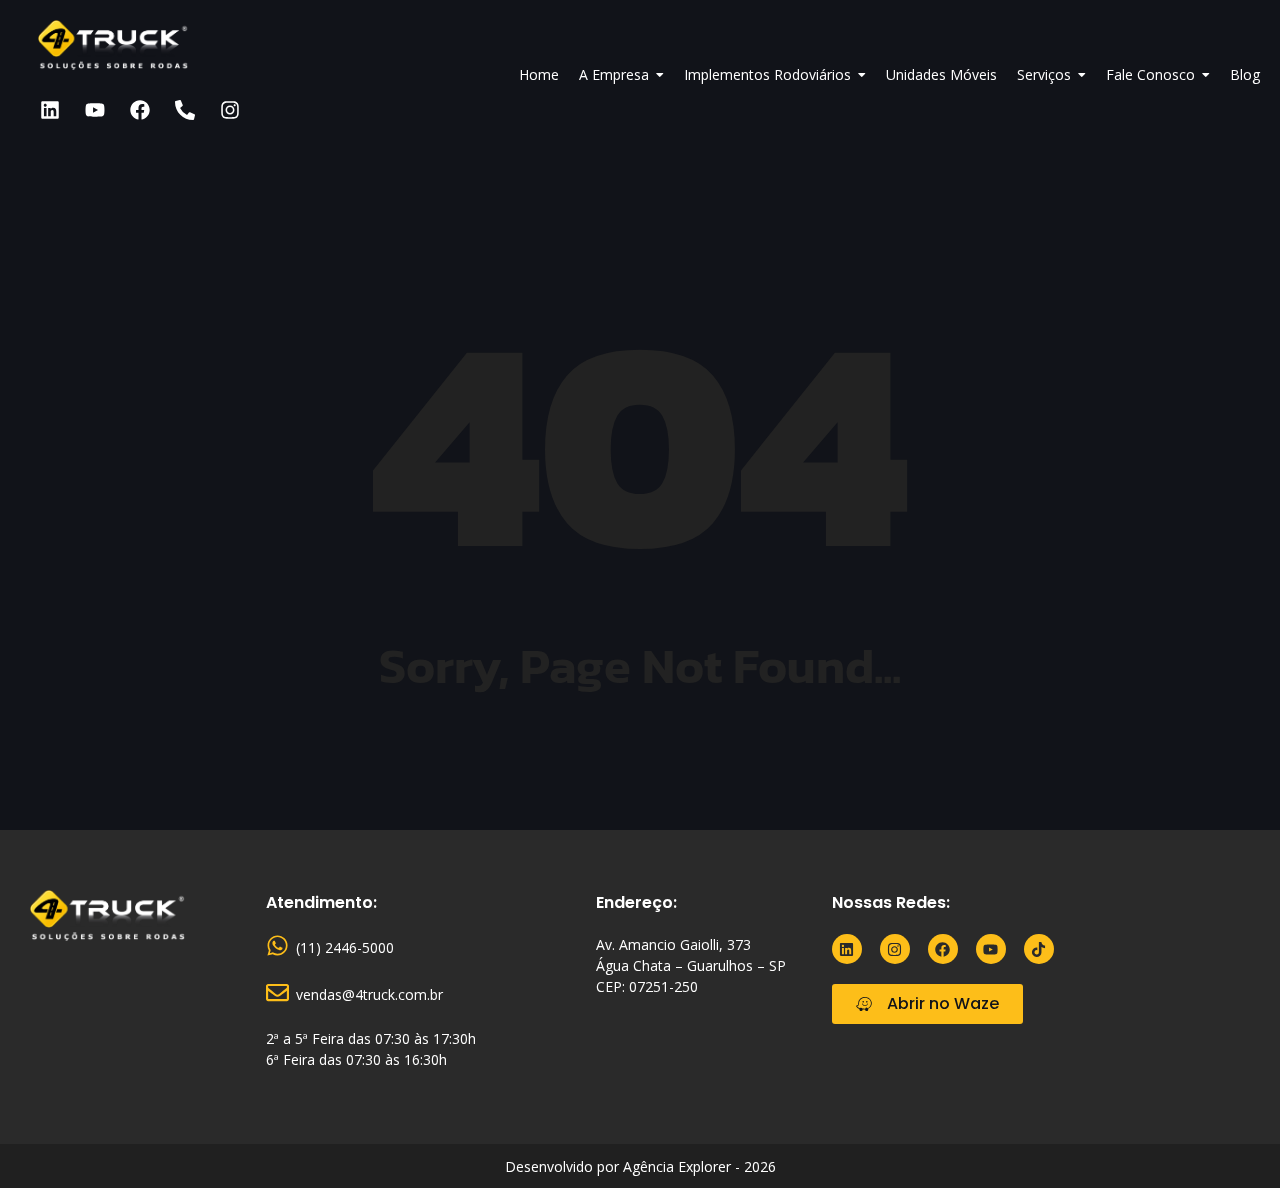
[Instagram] (230, 110)
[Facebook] (140, 110)
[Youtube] (95, 110)
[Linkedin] (50, 110)
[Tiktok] (1039, 949)
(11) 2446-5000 (345, 947)
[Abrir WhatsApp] (1230, 1137)
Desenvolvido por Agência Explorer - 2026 (640, 1166)
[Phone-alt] (185, 110)
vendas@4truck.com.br (369, 994)
